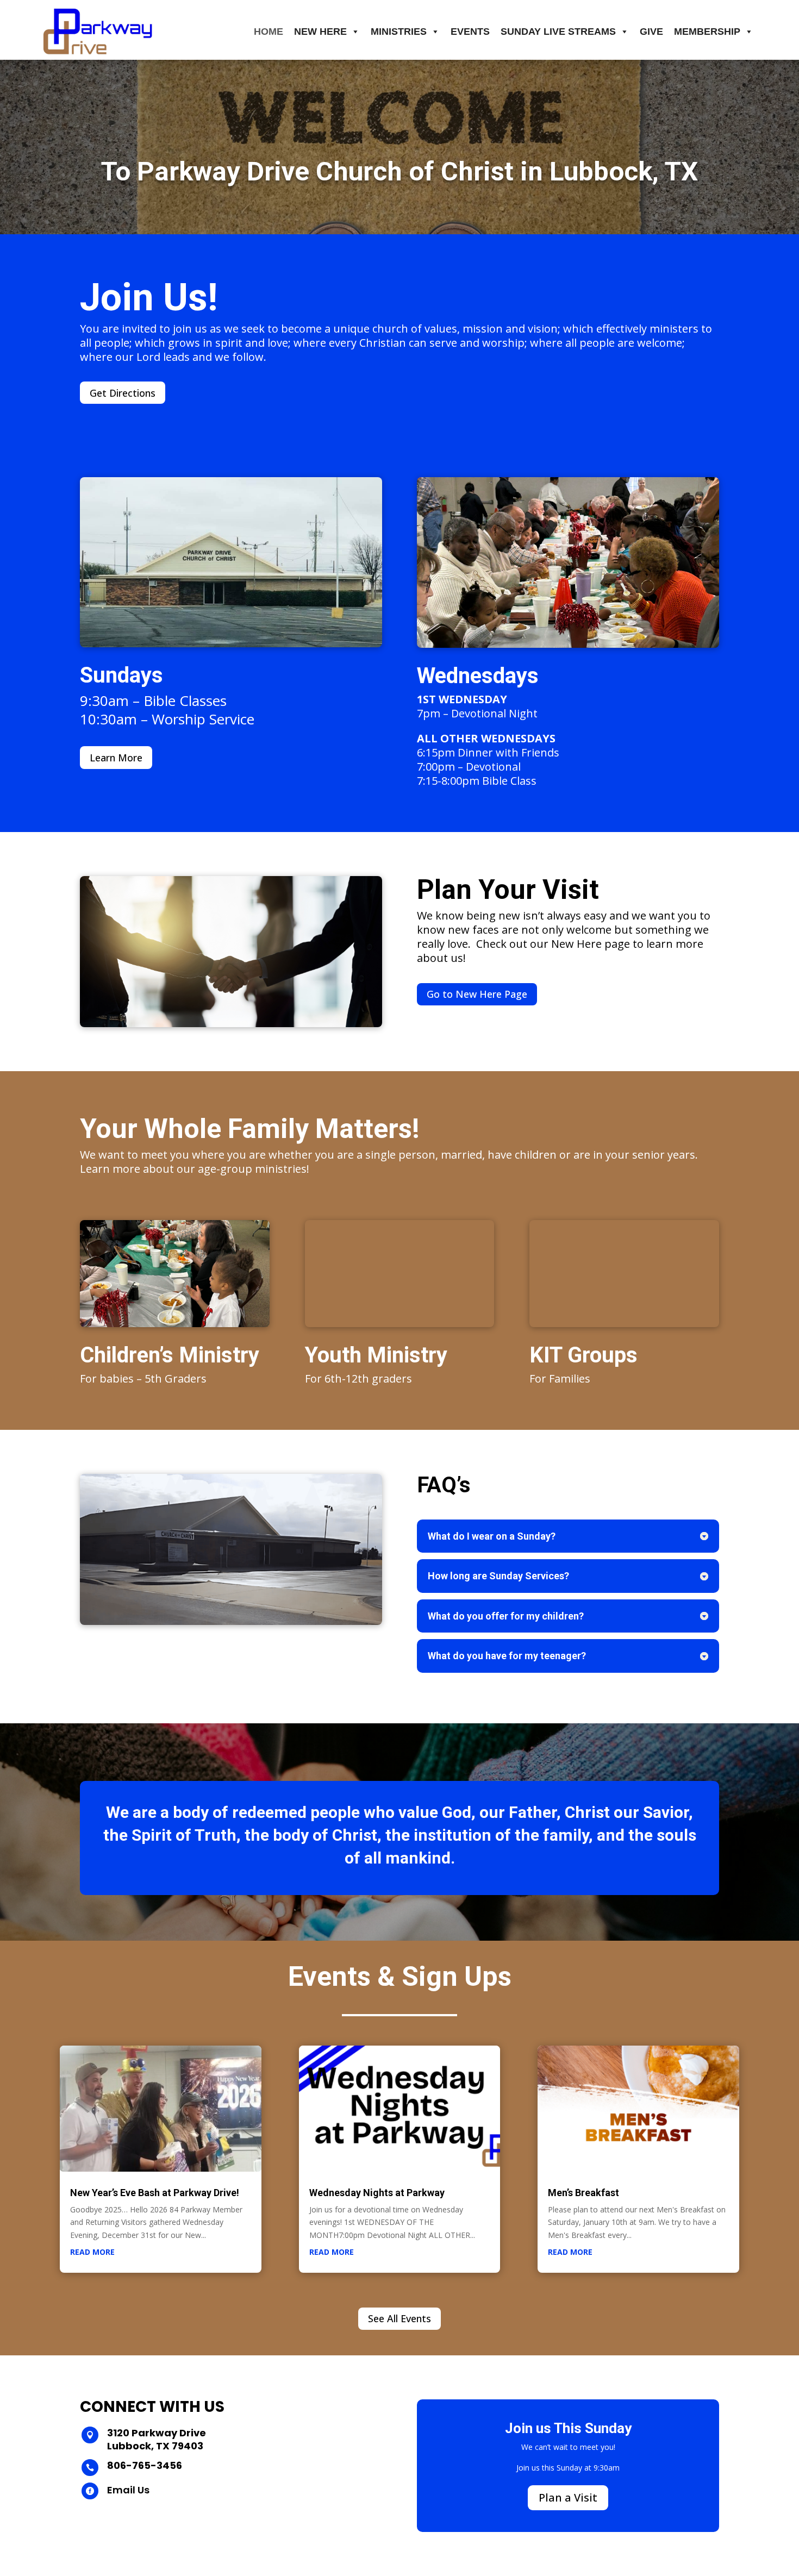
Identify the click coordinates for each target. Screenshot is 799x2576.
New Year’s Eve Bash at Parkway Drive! (155, 2193)
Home (269, 32)
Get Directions (123, 393)
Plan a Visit (568, 2497)
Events (470, 32)
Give (651, 32)
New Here (320, 32)
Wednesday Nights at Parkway (377, 2193)
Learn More (116, 758)
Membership (707, 32)
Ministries (399, 32)
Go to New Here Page (477, 994)
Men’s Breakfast (583, 2193)
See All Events (399, 2318)
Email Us (128, 2490)
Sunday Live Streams (558, 32)
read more (92, 2252)
